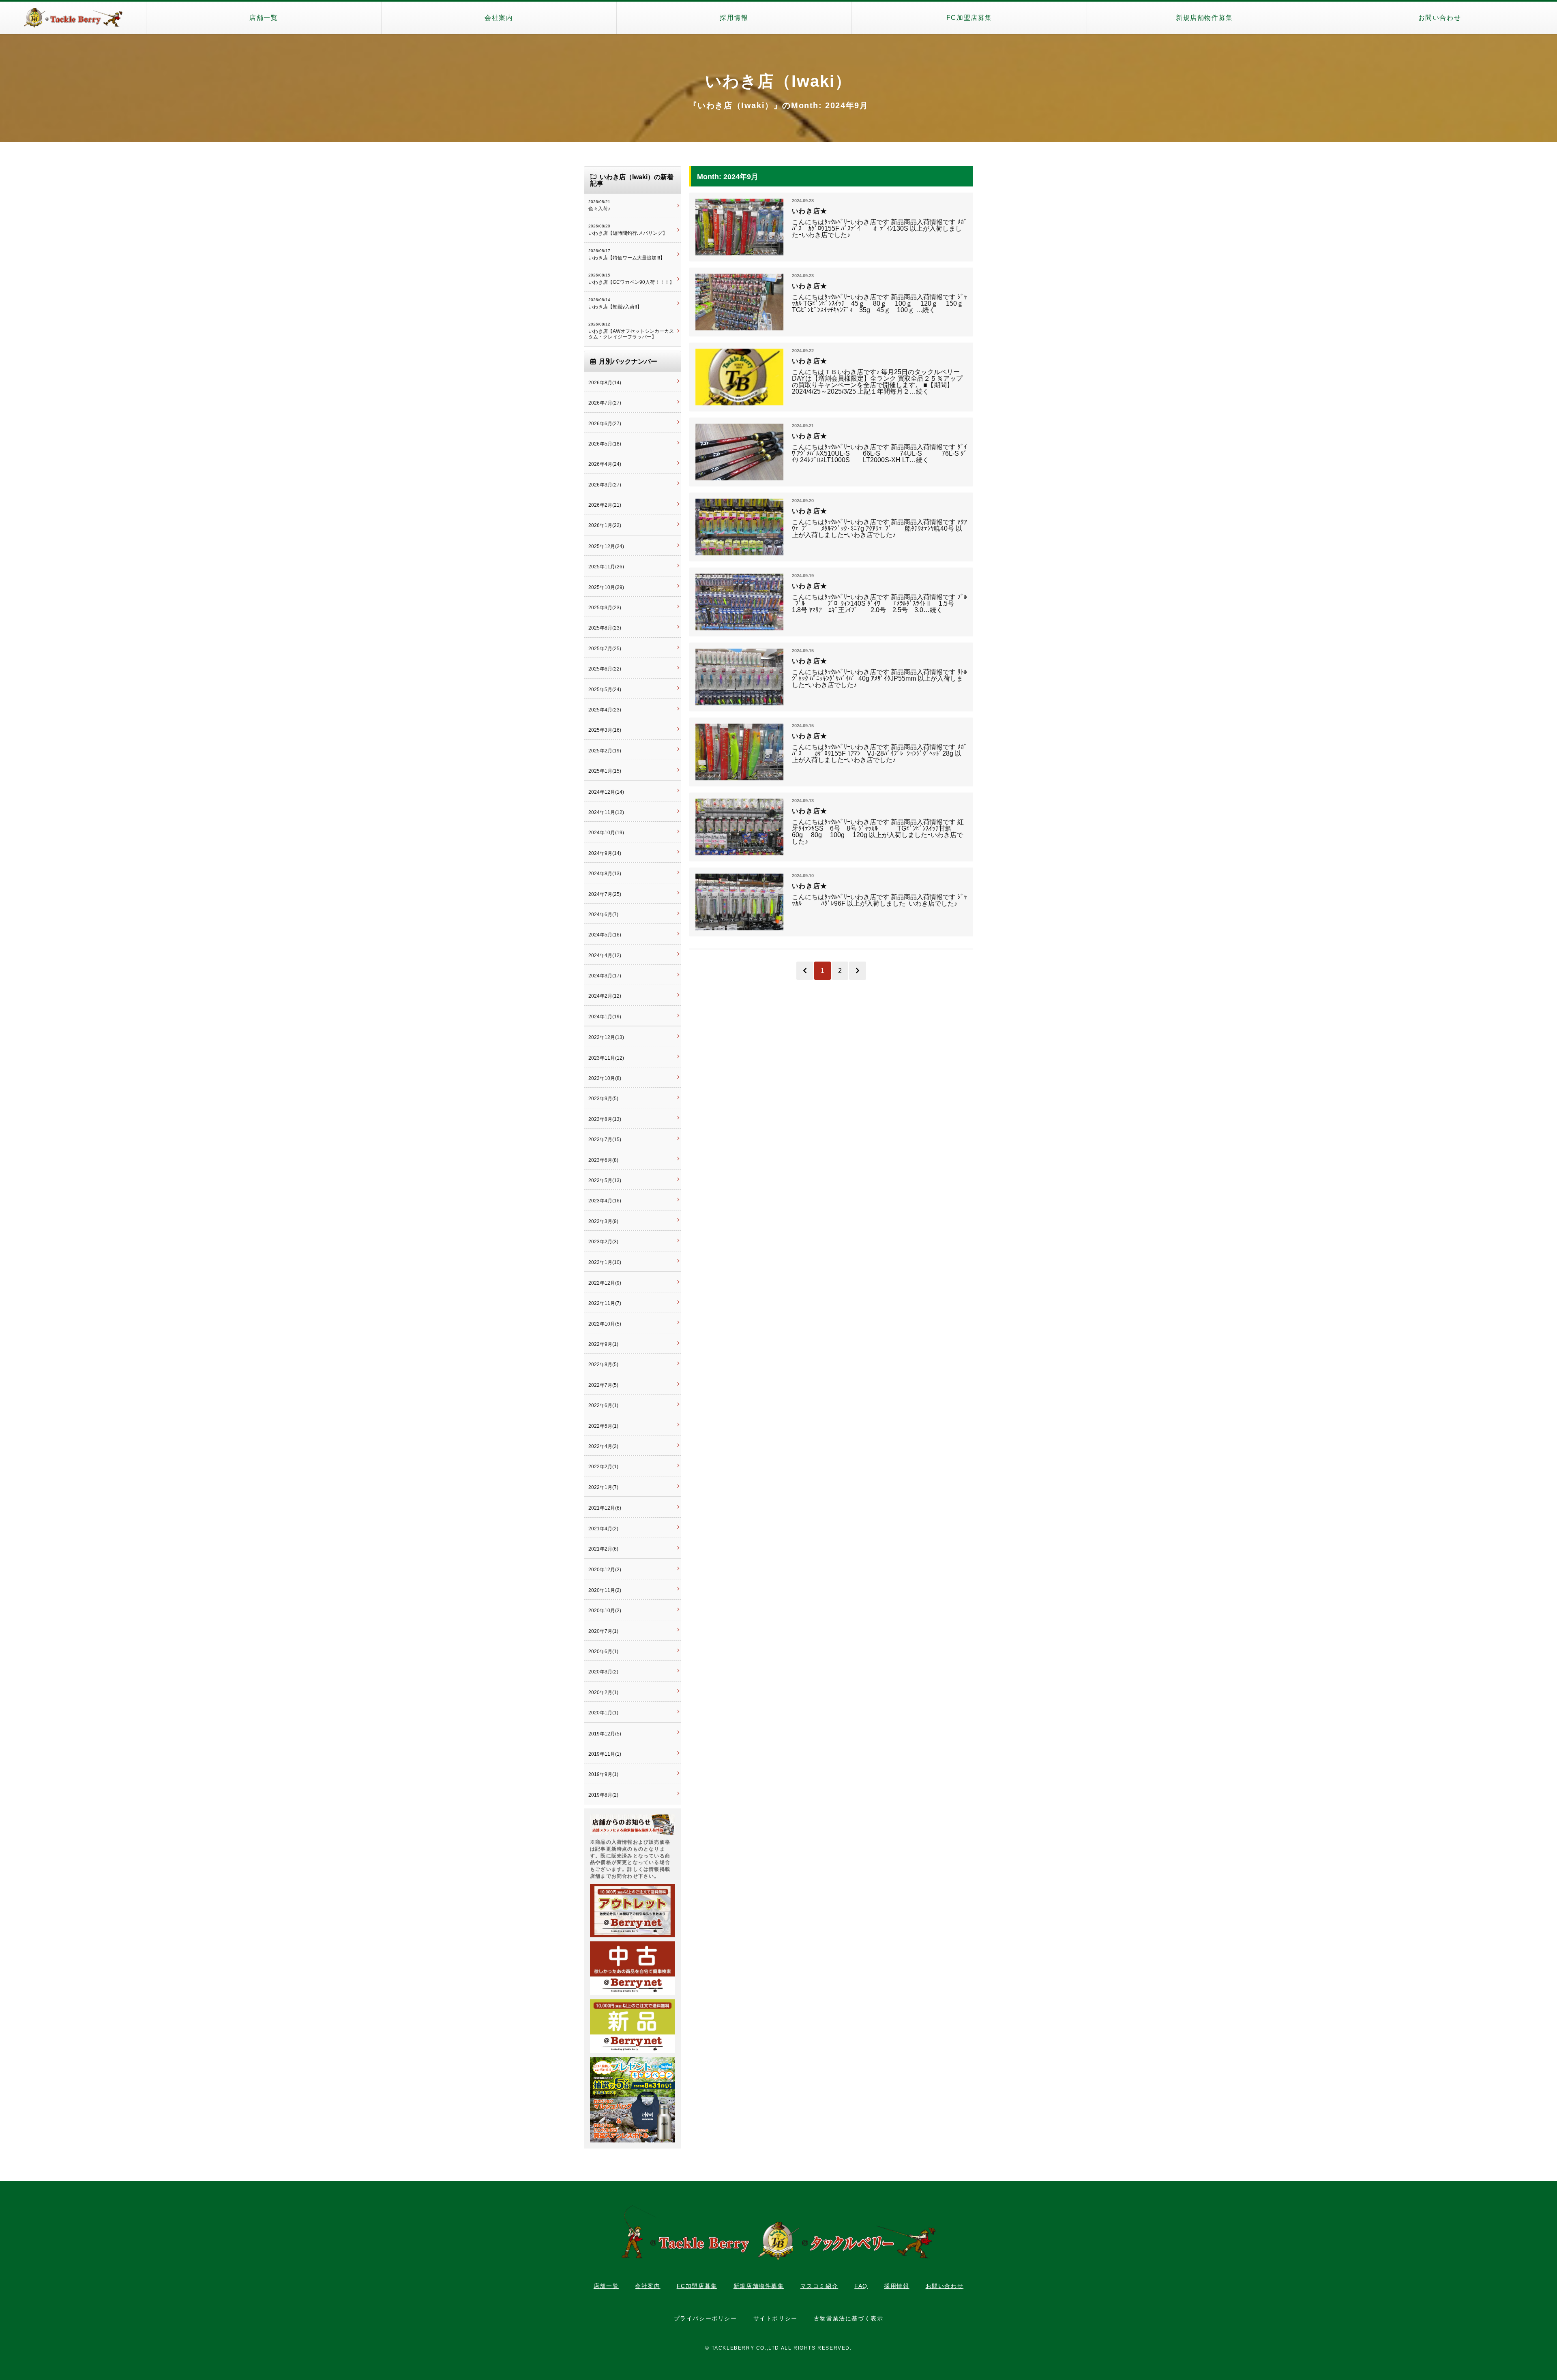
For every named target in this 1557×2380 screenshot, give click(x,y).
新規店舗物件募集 (1204, 18)
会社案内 (499, 18)
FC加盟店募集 (969, 18)
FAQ (861, 2286)
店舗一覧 (264, 18)
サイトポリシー (775, 2318)
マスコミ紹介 (819, 2286)
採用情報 (734, 18)
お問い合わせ (1440, 18)
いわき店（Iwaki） (778, 81)
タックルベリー (73, 18)
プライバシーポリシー (706, 2318)
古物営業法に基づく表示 (849, 2318)
